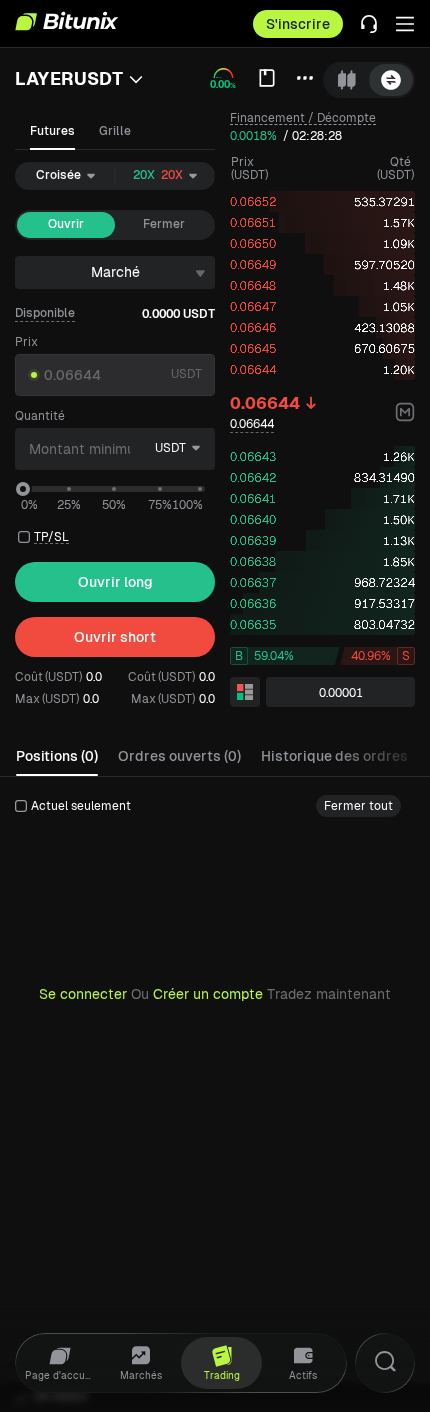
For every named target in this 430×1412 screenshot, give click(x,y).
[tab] (347, 80)
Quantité (40, 416)
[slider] (23, 489)
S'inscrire (298, 24)
